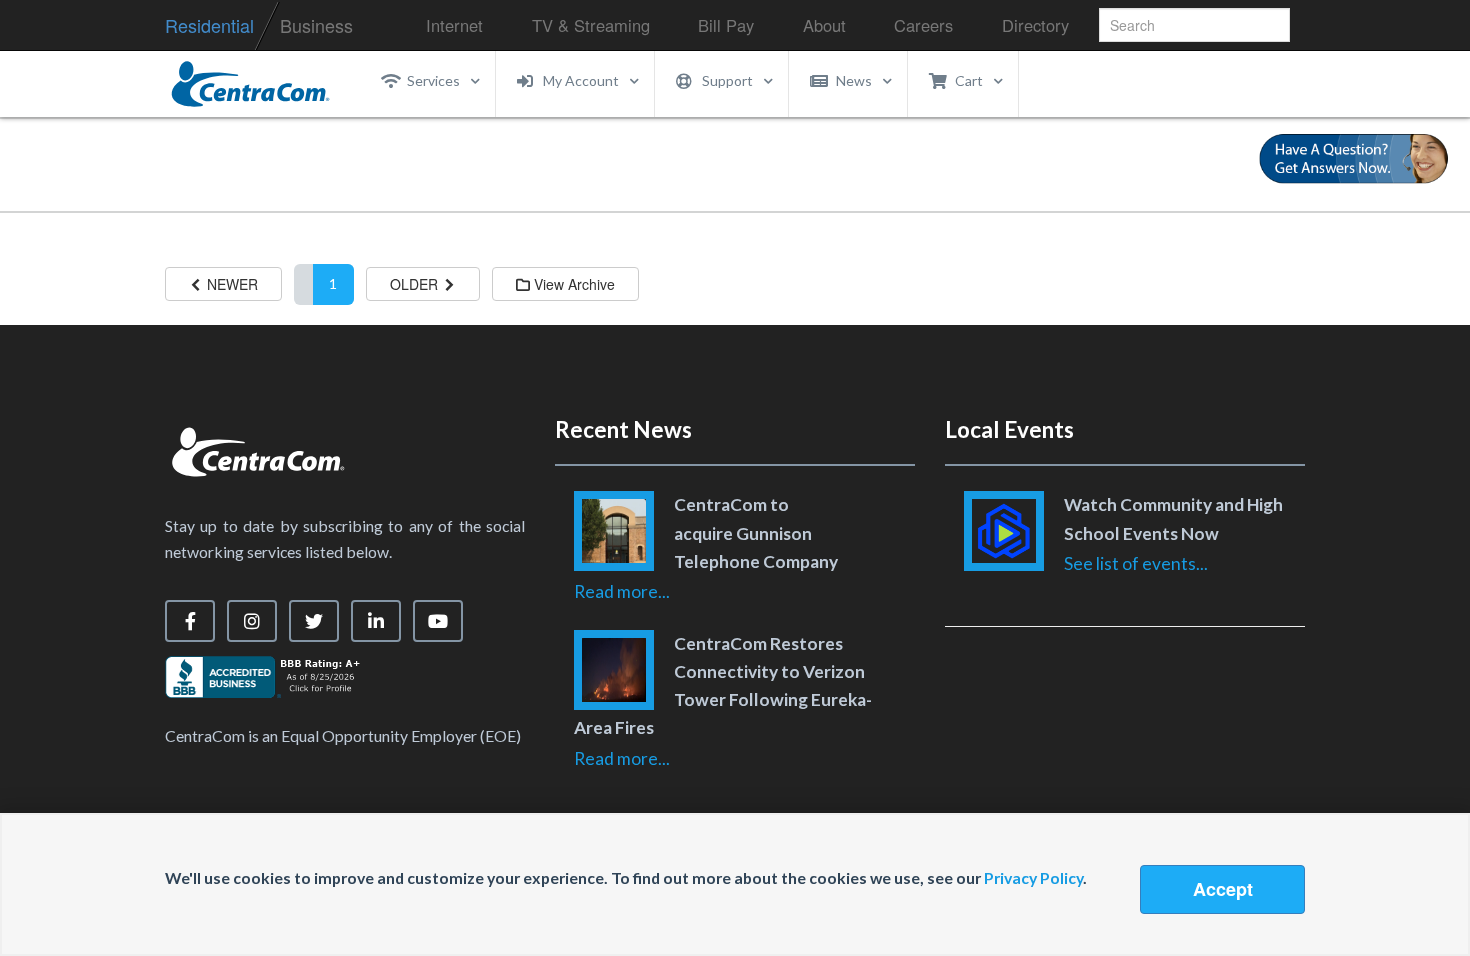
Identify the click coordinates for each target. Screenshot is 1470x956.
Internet (454, 25)
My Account (581, 80)
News (854, 80)
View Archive (572, 284)
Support (727, 80)
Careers (923, 25)
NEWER (230, 284)
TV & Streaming (591, 25)
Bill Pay (726, 25)
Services (433, 80)
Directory (1035, 25)
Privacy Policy (1033, 877)
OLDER (416, 284)
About (824, 25)
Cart (969, 80)
